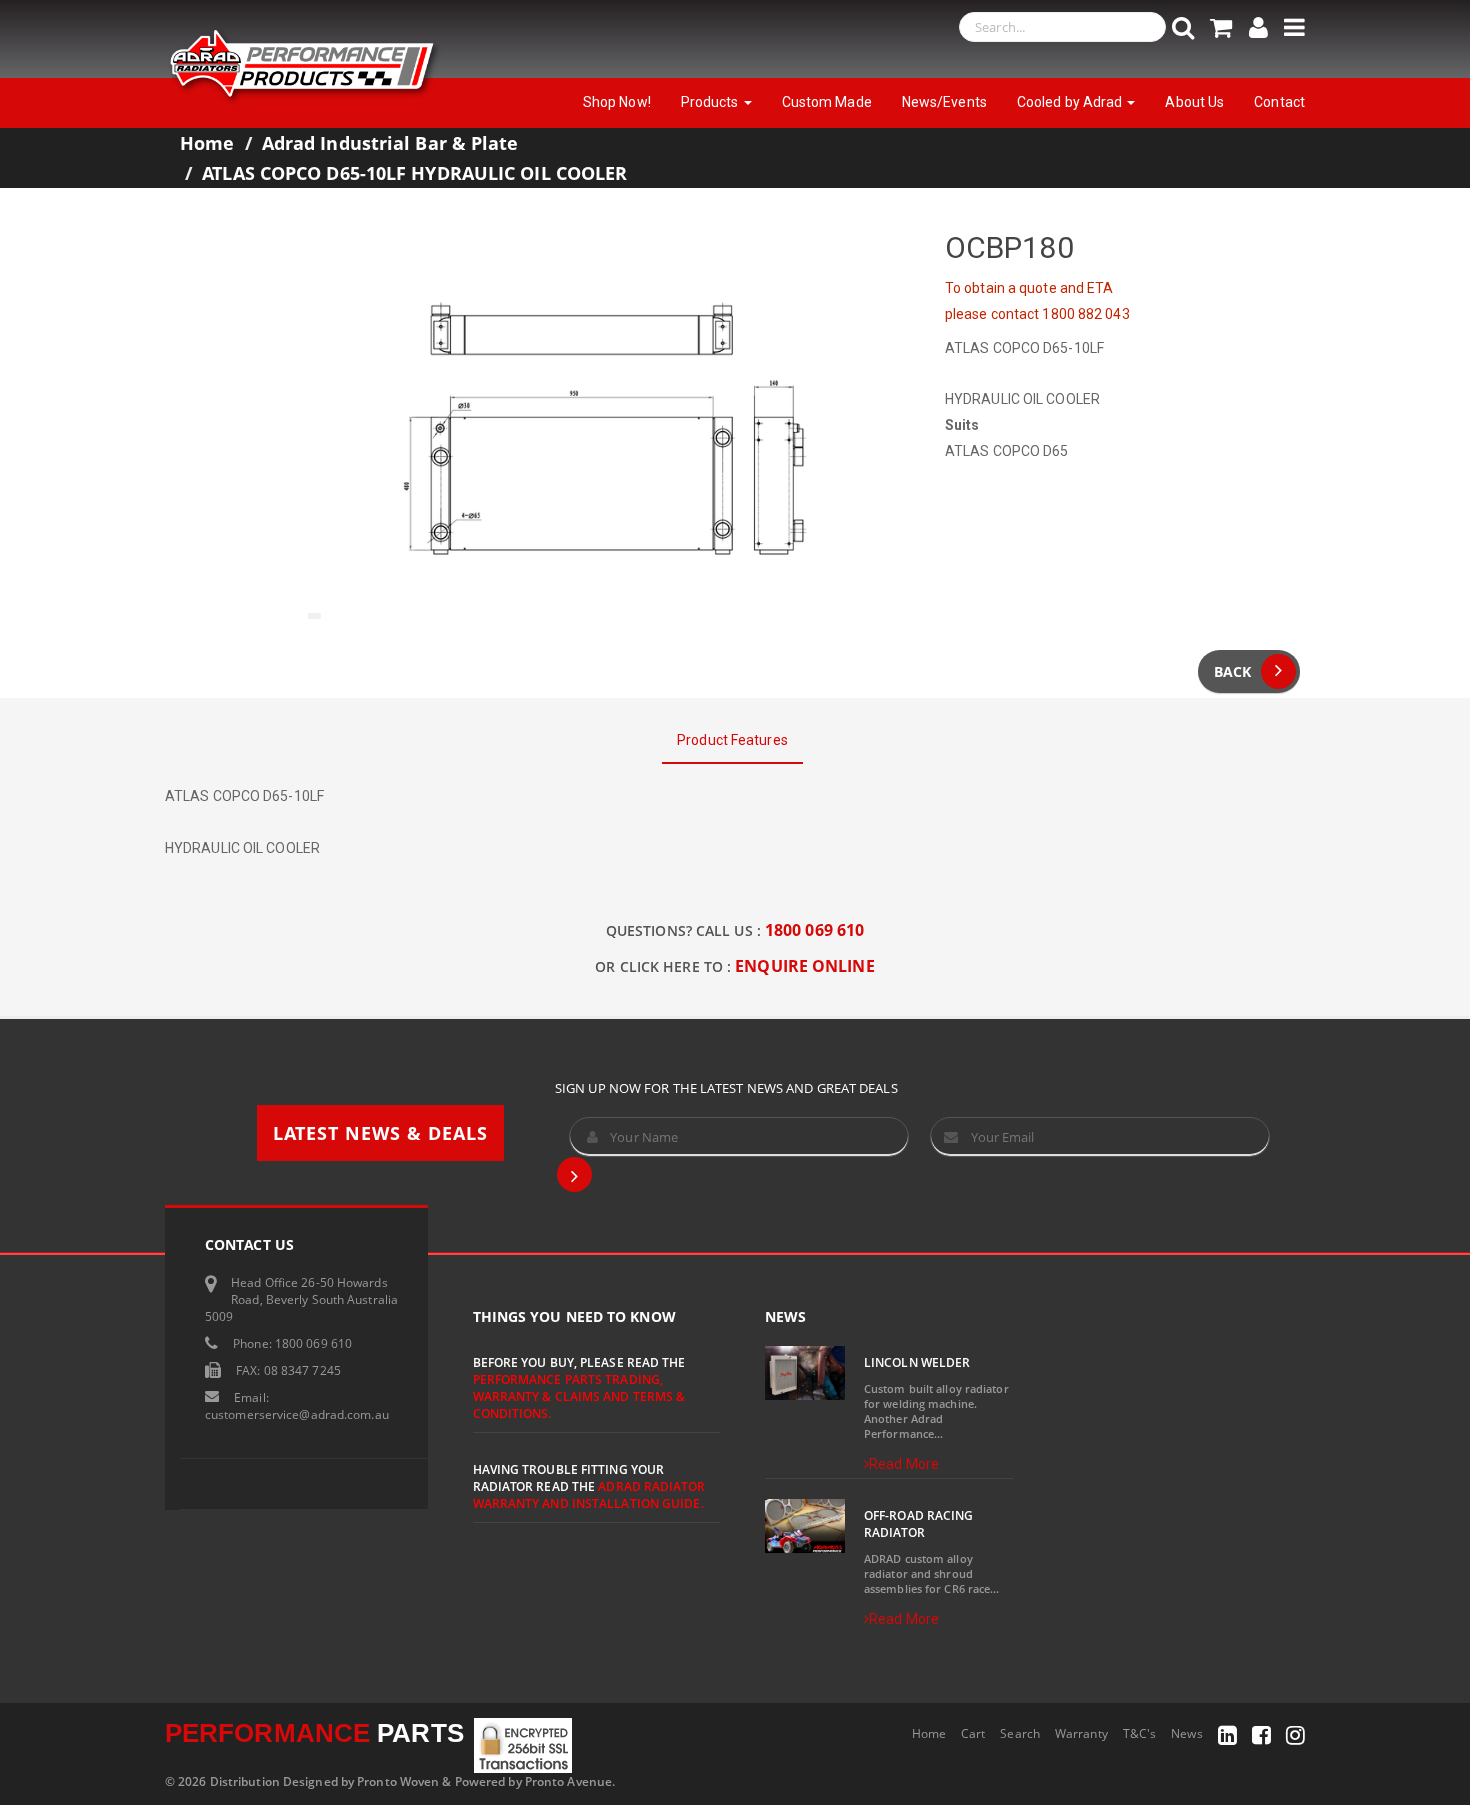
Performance (314, 1733)
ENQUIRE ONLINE (804, 966)
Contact (1279, 102)
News (1186, 1733)
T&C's (1140, 1733)
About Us (1194, 102)
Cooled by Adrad (1071, 102)
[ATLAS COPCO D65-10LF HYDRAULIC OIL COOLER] (605, 428)
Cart (973, 1733)
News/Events (944, 102)
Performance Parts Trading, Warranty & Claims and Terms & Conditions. (579, 1396)
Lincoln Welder (917, 1362)
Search (1020, 1733)
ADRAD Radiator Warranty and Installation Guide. (589, 1495)
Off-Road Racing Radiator (919, 1524)
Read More (904, 1464)
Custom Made (827, 102)
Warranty (1081, 1733)
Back (1232, 671)
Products (711, 102)
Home (207, 143)
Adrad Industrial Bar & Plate (390, 143)
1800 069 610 (814, 930)
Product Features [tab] (732, 740)
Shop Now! (617, 102)
